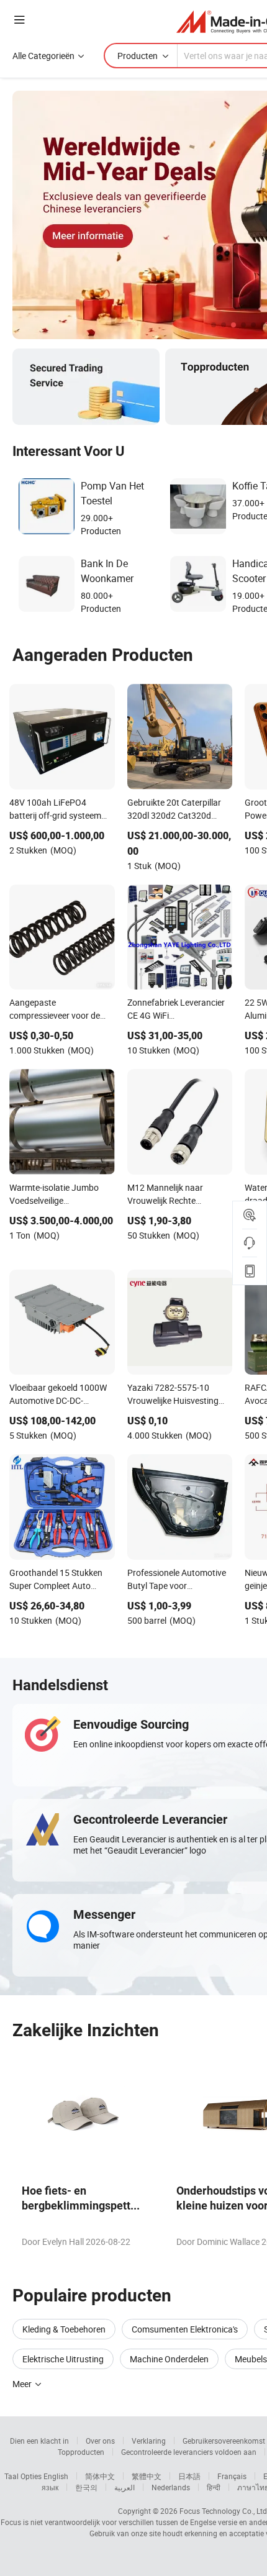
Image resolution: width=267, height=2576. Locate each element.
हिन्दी (214, 2487)
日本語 (189, 2476)
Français (232, 2476)
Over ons (100, 2441)
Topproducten (81, 2452)
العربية (124, 2487)
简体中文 (100, 2476)
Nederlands (171, 2487)
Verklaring (149, 2441)
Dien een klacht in (39, 2441)
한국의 (86, 2487)
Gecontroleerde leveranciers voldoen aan (189, 2452)
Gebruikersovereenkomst (224, 2441)
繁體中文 (147, 2476)
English (56, 2476)
